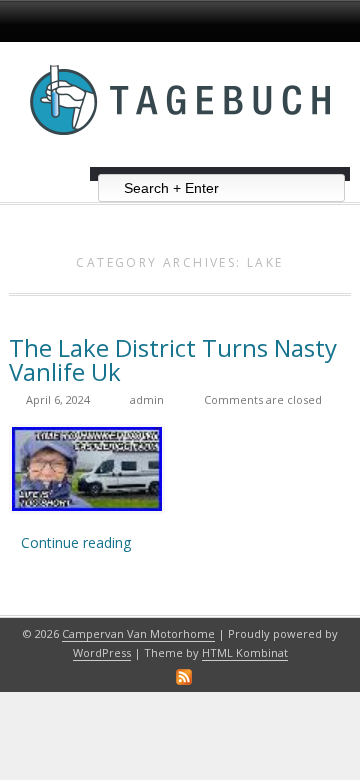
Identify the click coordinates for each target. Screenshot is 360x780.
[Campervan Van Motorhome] (180, 159)
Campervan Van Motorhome (138, 633)
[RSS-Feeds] (184, 677)
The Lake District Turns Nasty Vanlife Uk (173, 359)
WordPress (102, 652)
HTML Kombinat (245, 652)
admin (147, 399)
